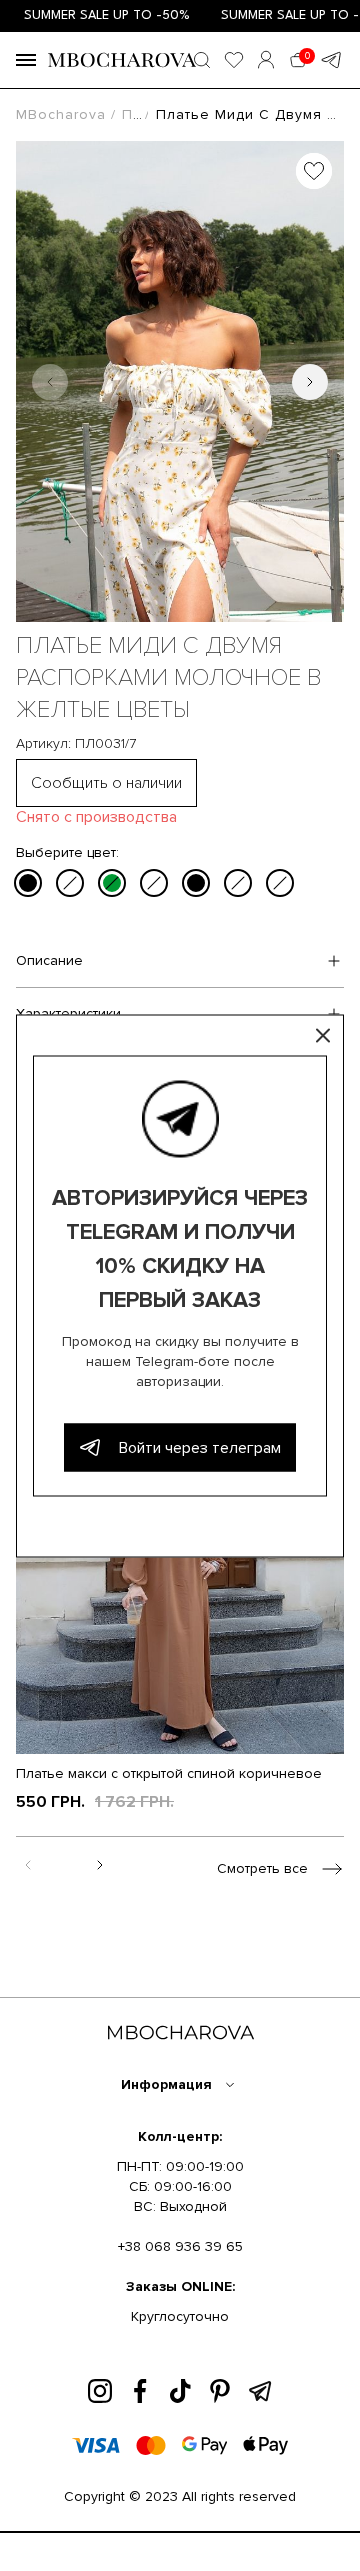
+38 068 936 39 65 (180, 2246)
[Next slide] (310, 382)
